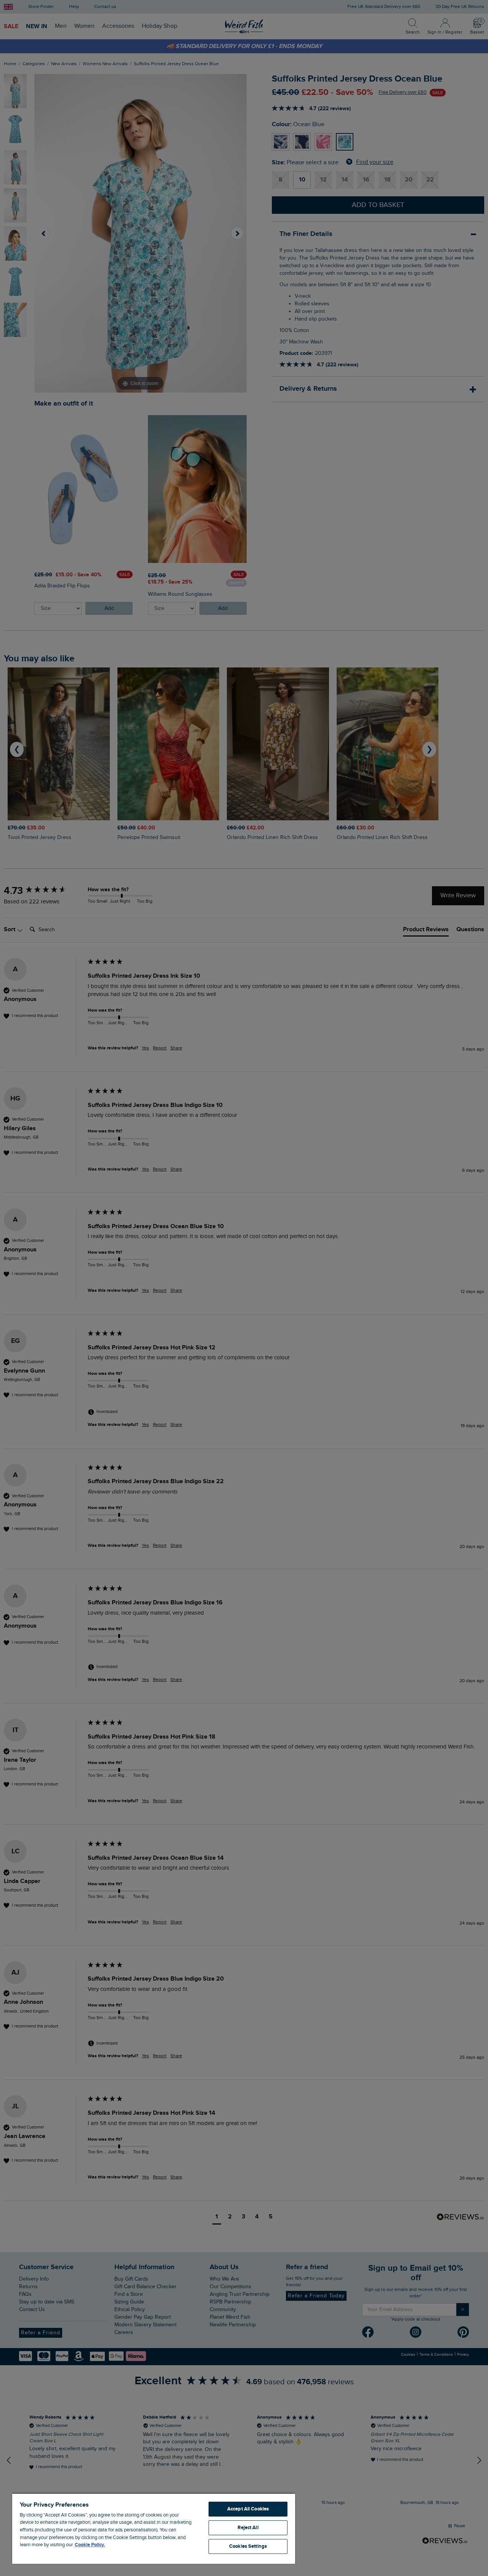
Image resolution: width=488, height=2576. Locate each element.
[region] (154, 2528)
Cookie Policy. (90, 2545)
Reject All (248, 2528)
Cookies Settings (248, 2546)
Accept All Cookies (248, 2509)
